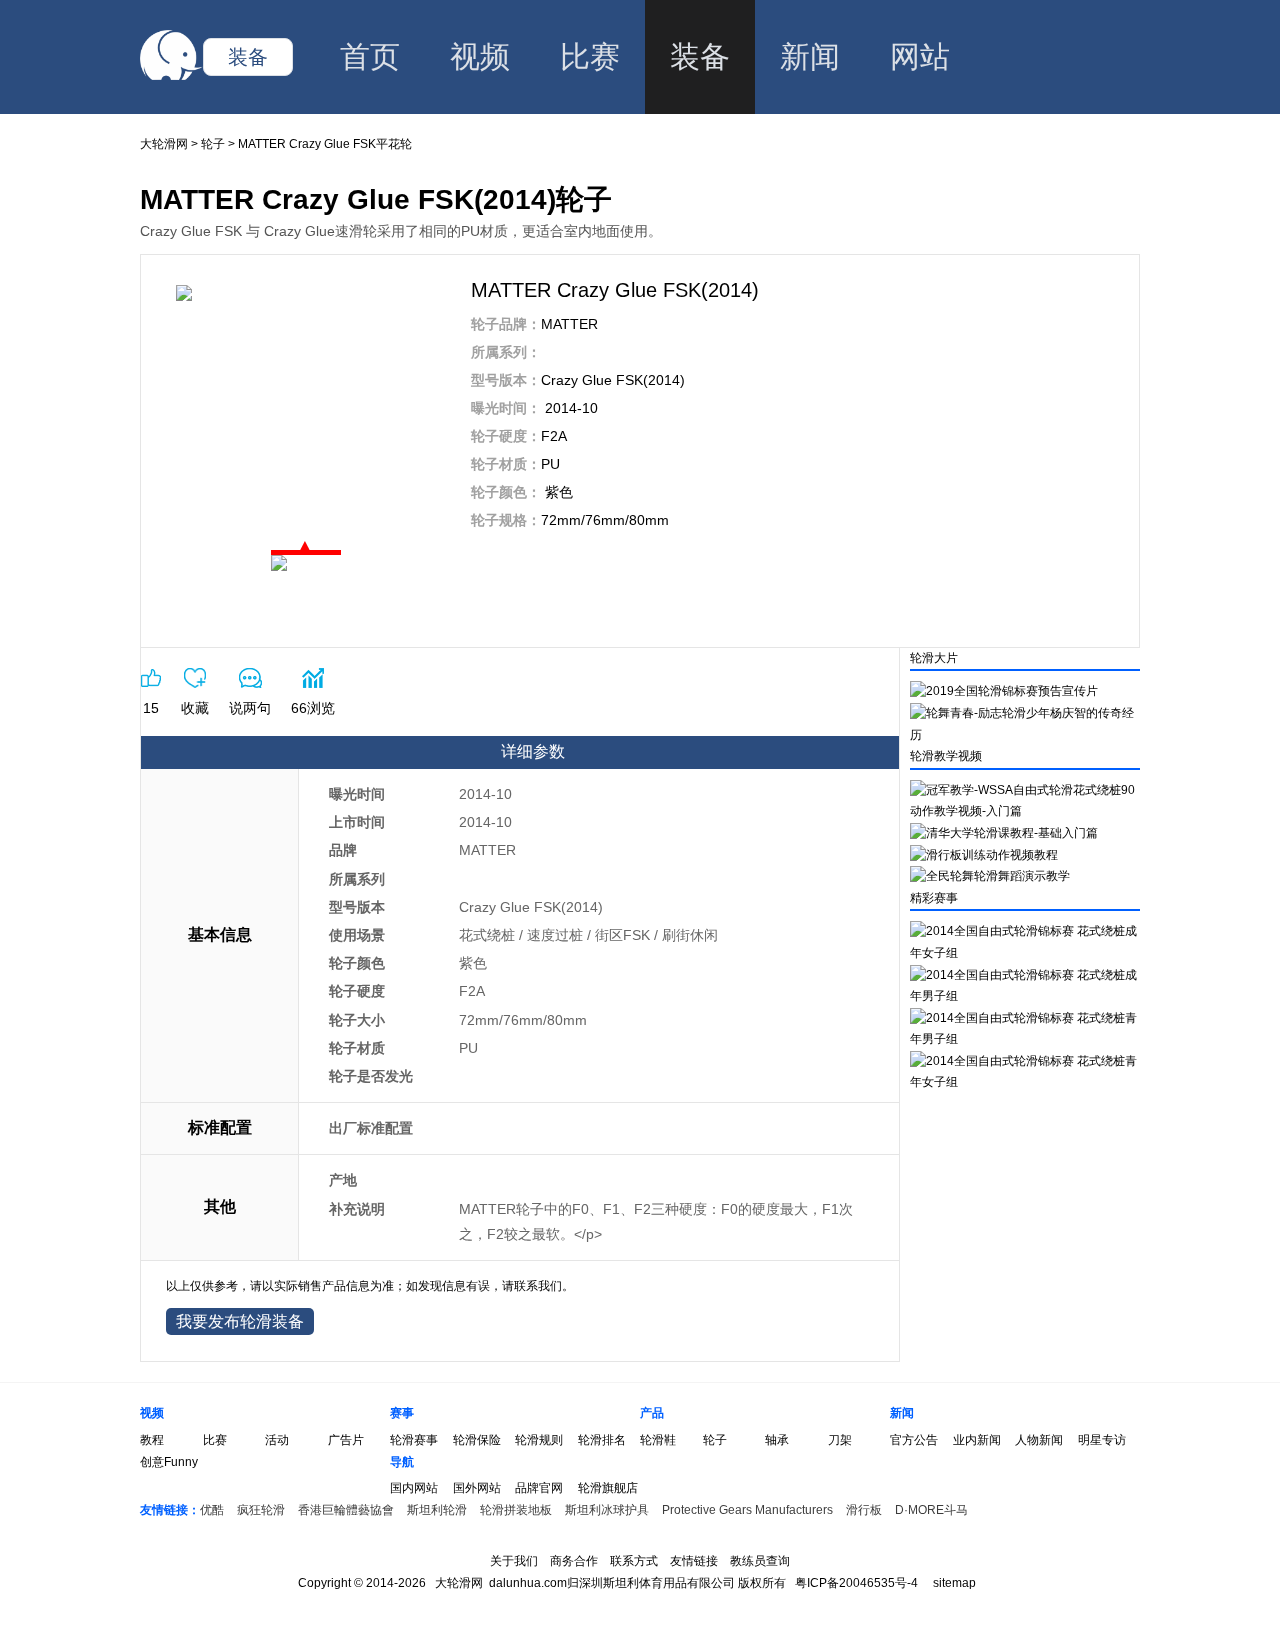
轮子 (213, 144)
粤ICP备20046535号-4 (856, 1583)
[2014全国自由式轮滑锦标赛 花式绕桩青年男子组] (1025, 1039)
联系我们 (538, 1286)
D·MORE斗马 (931, 1510)
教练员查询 (760, 1561)
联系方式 (634, 1561)
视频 (480, 56)
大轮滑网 (164, 144)
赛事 (402, 1413)
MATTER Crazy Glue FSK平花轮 (325, 144)
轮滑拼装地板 (516, 1510)
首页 (370, 56)
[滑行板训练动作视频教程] (984, 855)
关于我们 (514, 1561)
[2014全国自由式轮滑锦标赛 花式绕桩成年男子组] (1025, 996)
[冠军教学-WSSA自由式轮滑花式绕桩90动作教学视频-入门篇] (1025, 811)
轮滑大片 (934, 658)
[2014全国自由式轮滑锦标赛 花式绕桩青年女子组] (1025, 1082)
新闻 (810, 56)
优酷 (212, 1510)
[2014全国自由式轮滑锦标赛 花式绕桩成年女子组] (1025, 953)
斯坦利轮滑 (437, 1510)
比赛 (590, 56)
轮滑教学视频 (946, 756)
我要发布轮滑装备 (240, 1321)
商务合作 (574, 1561)
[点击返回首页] (171, 76)
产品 (652, 1413)
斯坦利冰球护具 (607, 1510)
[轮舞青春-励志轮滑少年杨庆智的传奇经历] (1025, 735)
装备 (248, 57)
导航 (402, 1462)
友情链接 (694, 1561)
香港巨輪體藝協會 (346, 1510)
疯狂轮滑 (261, 1510)
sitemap (954, 1583)
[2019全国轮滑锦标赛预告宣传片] (1004, 691)
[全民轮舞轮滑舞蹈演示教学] (990, 876)
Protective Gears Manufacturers (747, 1510)
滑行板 (864, 1510)
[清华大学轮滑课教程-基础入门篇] (1004, 833)
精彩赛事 (934, 898)
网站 (920, 56)
